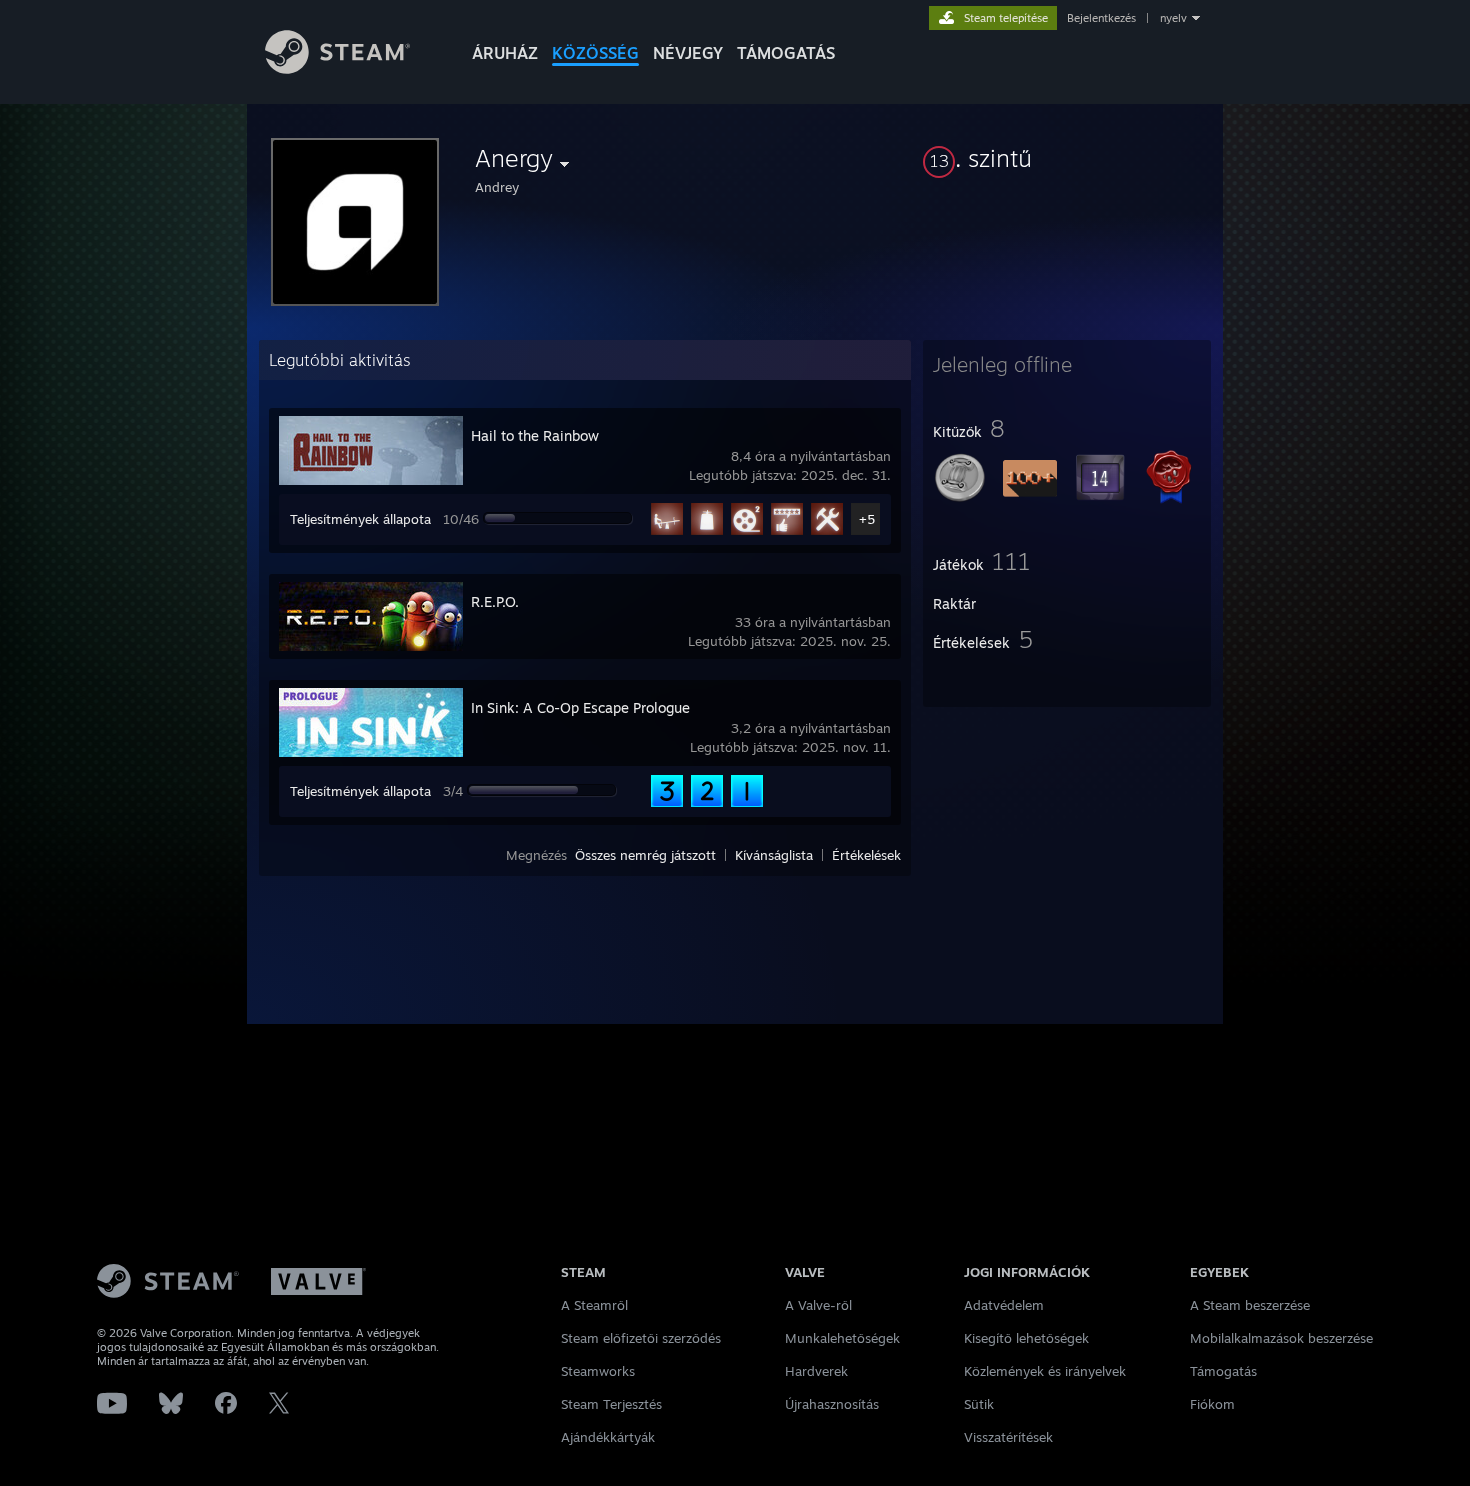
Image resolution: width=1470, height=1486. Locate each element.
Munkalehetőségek (842, 1338)
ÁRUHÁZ (505, 53)
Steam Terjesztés (611, 1404)
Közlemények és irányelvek (1045, 1371)
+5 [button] (867, 519)
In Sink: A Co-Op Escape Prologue (580, 707)
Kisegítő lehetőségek (1026, 1338)
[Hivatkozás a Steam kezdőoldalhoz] (337, 68)
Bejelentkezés (1101, 18)
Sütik (979, 1404)
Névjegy (688, 53)
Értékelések (866, 855)
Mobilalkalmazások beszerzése (1281, 1338)
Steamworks (598, 1371)
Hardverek (816, 1371)
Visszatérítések (1008, 1437)
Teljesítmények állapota (360, 519)
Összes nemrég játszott (645, 855)
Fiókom (1212, 1404)
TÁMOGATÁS (786, 53)
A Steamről (594, 1305)
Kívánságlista (774, 855)
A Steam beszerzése (1250, 1305)
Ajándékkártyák (608, 1437)
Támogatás (1223, 1371)
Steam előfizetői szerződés (641, 1338)
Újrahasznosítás (832, 1404)
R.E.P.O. (495, 601)
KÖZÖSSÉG (595, 53)
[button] (1067, 158)
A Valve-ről (818, 1305)
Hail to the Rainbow (535, 435)
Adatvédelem (1004, 1305)
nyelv (1173, 18)
